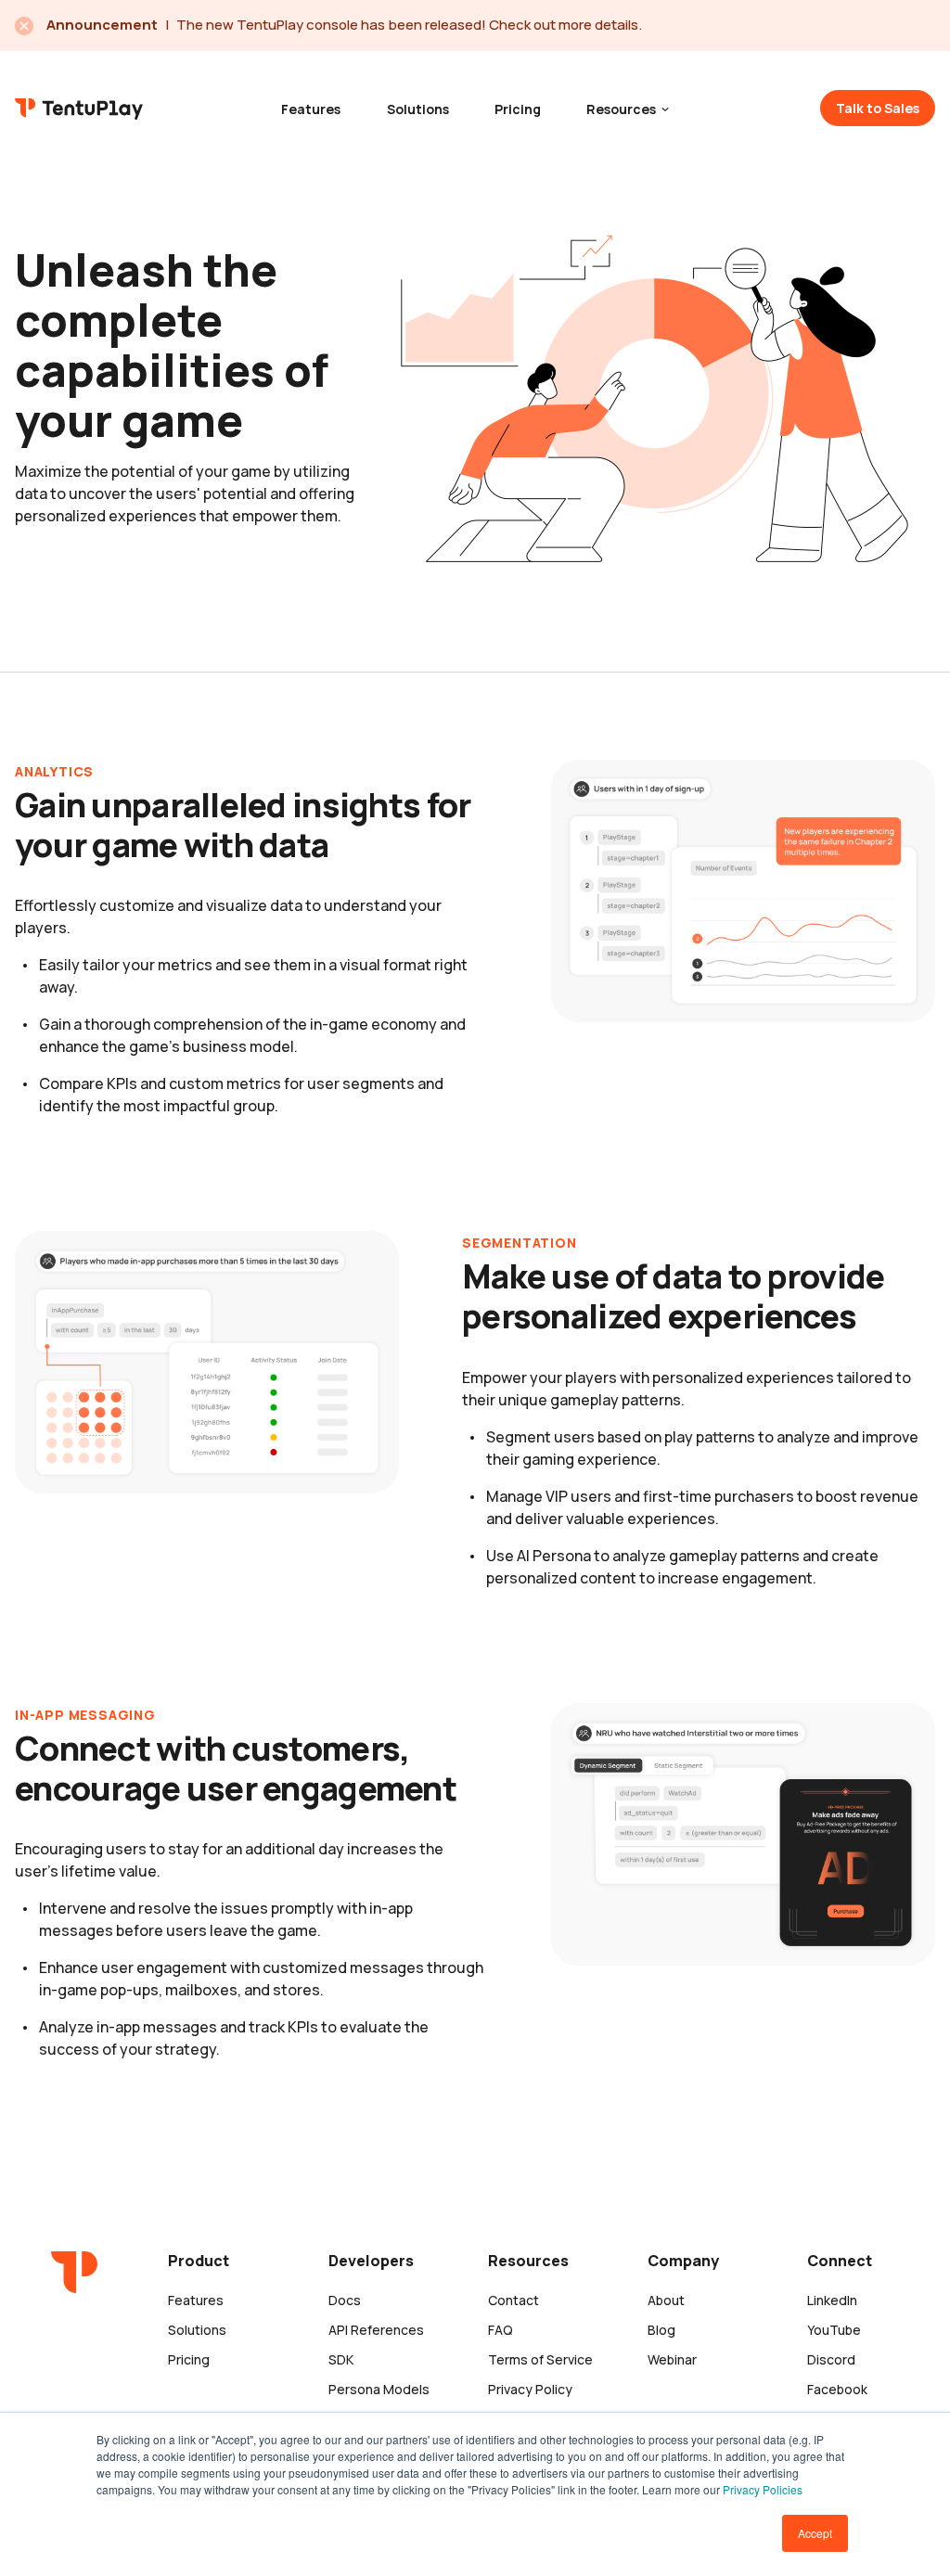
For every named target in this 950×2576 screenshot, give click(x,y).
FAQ (501, 2330)
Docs (345, 2300)
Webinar (672, 2359)
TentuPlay (79, 107)
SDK (341, 2359)
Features (311, 109)
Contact (514, 2300)
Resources (623, 109)
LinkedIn (832, 2300)
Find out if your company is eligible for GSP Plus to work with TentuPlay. (404, 25)
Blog (661, 2330)
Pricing (518, 109)
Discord (831, 2359)
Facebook (837, 2389)
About (666, 2300)
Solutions (418, 109)
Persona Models (379, 2389)
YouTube (834, 2330)
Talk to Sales (878, 108)
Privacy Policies (763, 2489)
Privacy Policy (530, 2389)
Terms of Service (540, 2359)
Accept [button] (815, 2533)
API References (376, 2330)
